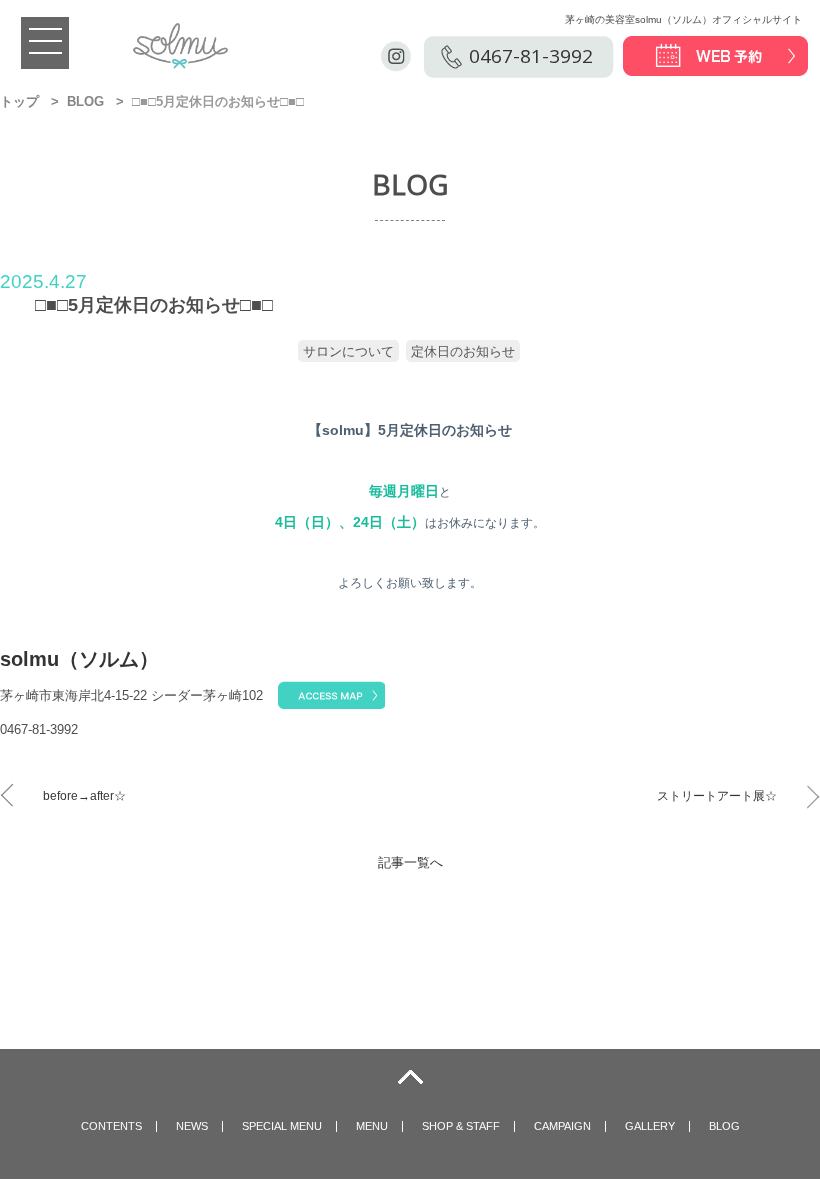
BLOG (85, 101)
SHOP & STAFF (461, 1126)
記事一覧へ (410, 862)
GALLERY (650, 1126)
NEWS (192, 1126)
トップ (19, 101)
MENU (372, 1126)
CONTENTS (111, 1126)
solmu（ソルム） (79, 659)
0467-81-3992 (531, 56)
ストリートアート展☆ (717, 796)
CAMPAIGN (562, 1126)
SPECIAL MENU (282, 1126)
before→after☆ (84, 796)
